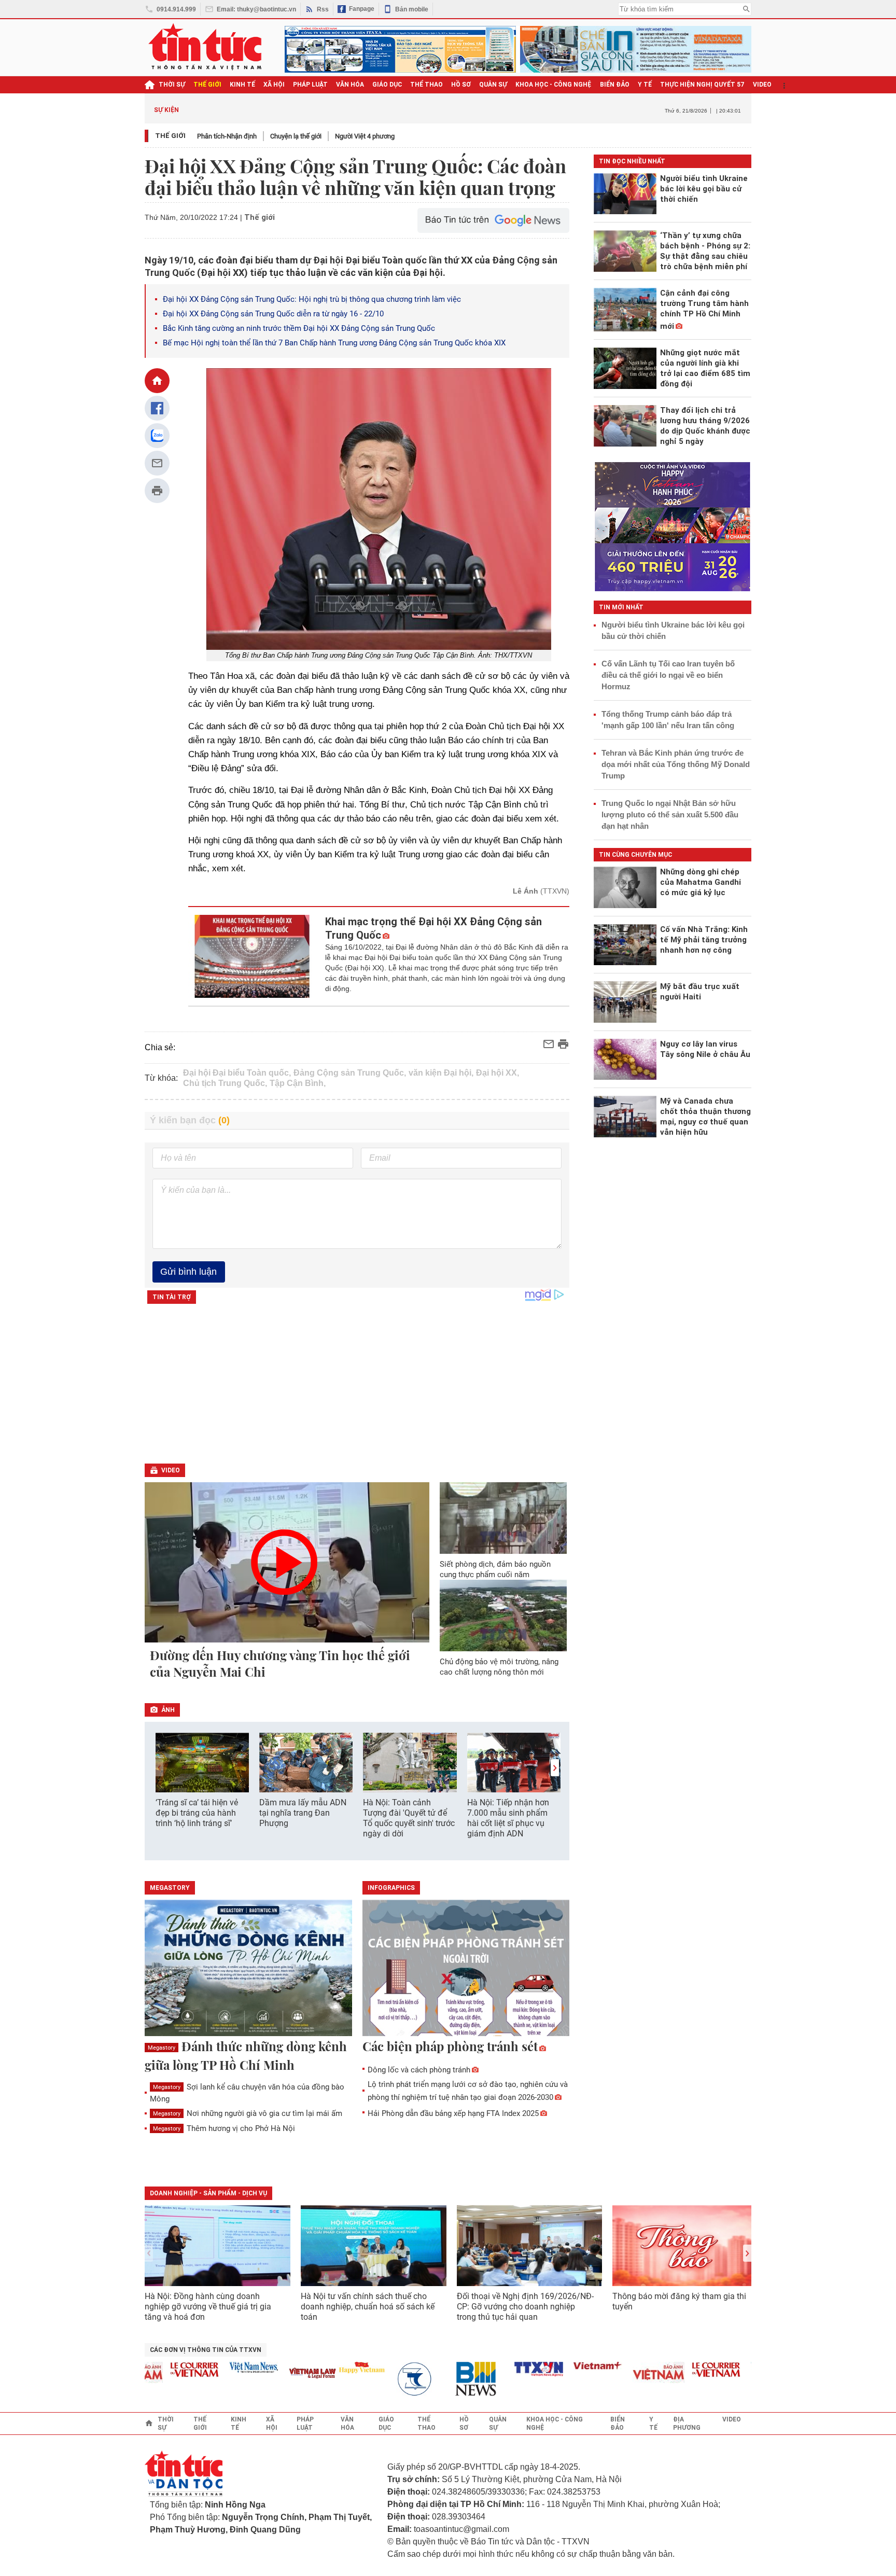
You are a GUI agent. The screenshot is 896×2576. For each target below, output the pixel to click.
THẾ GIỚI (207, 85)
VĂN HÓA (350, 85)
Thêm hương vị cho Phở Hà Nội (224, 2128)
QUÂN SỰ (493, 85)
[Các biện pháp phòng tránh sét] (466, 1969)
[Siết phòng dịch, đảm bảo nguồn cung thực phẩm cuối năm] (503, 1518)
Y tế (645, 85)
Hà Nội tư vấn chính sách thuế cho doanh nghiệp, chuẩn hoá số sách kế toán (368, 2307)
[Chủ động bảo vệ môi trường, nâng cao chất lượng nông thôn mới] (503, 1616)
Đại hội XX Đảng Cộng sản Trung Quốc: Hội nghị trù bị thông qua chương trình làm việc (312, 299)
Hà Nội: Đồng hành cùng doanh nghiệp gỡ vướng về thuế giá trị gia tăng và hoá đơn (208, 2307)
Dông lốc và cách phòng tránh (419, 2070)
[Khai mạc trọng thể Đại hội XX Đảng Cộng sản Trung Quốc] (251, 956)
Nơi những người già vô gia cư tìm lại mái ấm (248, 2113)
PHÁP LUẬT (310, 85)
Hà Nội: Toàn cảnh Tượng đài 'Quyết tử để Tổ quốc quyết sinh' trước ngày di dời (409, 1818)
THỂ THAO (426, 85)
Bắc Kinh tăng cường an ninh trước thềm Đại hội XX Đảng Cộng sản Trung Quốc (299, 328)
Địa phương (687, 2424)
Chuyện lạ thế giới (296, 136)
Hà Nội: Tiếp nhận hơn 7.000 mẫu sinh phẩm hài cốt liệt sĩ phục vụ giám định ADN (508, 1818)
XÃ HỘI (274, 85)
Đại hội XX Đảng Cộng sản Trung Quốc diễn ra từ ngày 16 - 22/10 (273, 314)
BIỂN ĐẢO (615, 85)
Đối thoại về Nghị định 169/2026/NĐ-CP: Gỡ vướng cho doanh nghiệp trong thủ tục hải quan (525, 2307)
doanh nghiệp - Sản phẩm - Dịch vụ (208, 2193)
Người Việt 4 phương (365, 136)
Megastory (162, 2048)
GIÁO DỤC (387, 85)
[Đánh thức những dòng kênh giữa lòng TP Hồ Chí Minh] (248, 1969)
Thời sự (172, 85)
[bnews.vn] (445, 2379)
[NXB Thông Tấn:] (386, 2379)
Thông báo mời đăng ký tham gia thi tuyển (679, 2301)
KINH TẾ (242, 85)
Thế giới (170, 136)
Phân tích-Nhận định (227, 136)
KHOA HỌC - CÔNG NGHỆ (554, 85)
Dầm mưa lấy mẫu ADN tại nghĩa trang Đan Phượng (303, 1813)
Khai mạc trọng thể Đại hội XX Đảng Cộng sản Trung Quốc (433, 928)
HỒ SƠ (461, 85)
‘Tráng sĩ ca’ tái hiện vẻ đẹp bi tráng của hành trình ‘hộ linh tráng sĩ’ (197, 1813)
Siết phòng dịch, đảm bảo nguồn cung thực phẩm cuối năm (495, 1569)
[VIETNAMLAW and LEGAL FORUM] (278, 2374)
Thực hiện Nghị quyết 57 (702, 85)
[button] (555, 1768)
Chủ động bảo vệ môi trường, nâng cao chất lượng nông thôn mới (499, 1667)
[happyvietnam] (327, 2368)
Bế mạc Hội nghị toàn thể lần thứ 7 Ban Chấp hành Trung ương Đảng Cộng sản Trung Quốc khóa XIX (334, 343)
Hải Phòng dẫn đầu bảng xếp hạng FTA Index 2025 (453, 2113)
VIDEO (762, 85)
